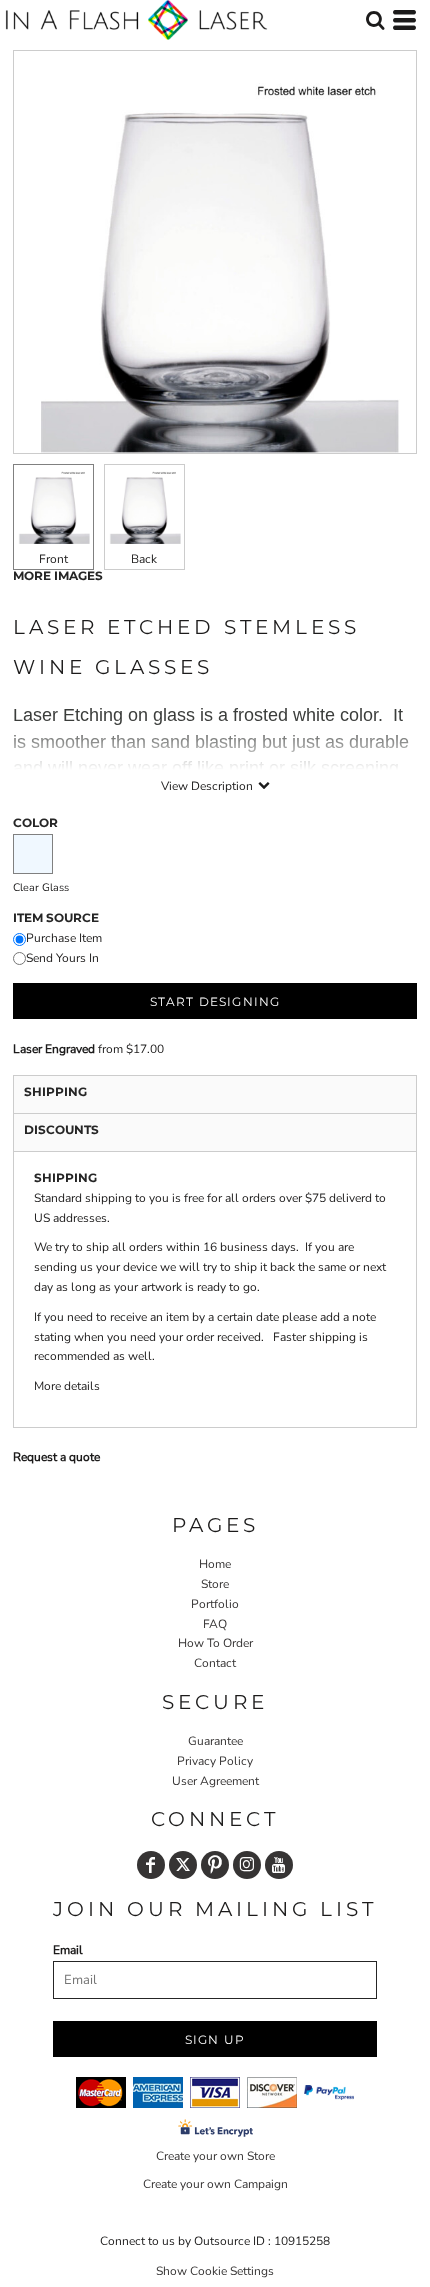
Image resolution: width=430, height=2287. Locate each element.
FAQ (215, 1624)
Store (215, 1584)
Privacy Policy (215, 1761)
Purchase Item (64, 938)
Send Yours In (62, 958)
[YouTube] (279, 1865)
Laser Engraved (54, 1049)
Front (53, 559)
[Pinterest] (215, 1865)
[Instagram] (247, 1865)
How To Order (215, 1643)
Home (215, 1564)
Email (68, 1950)
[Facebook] (151, 1865)
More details (67, 1386)
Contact (215, 1663)
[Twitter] (183, 1865)
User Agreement (215, 1781)
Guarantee (215, 1741)
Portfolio (215, 1604)
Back (144, 559)
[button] (375, 20)
